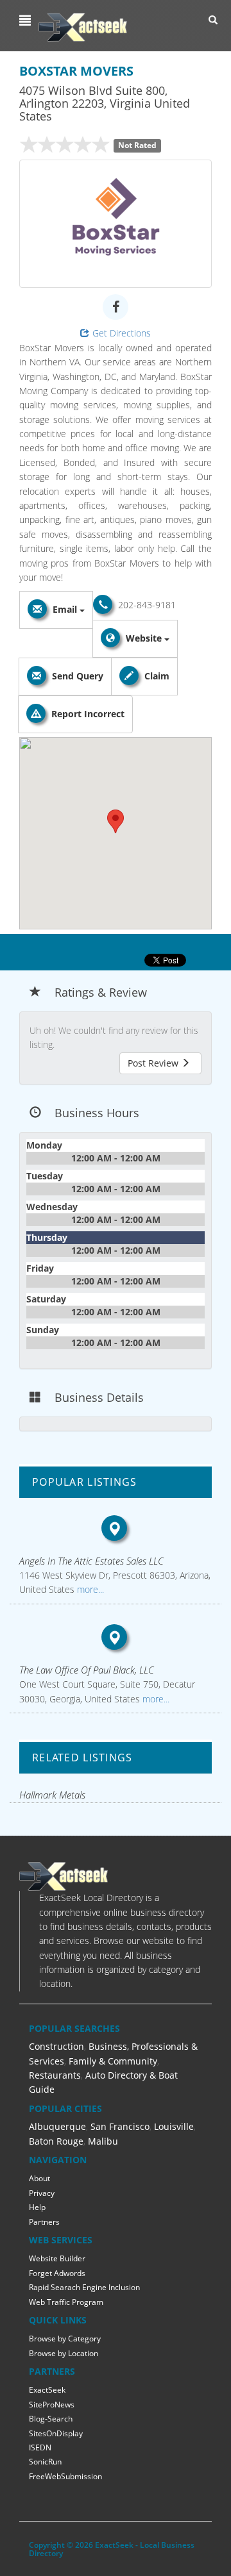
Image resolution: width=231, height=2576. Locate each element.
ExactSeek (47, 2390)
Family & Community (113, 2061)
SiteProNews (52, 2405)
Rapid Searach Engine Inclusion (84, 2287)
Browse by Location (64, 2353)
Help (37, 2207)
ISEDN (40, 2447)
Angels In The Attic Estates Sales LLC (91, 1561)
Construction (56, 2046)
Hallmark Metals (52, 1795)
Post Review (154, 1063)
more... (89, 1589)
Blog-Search (51, 2419)
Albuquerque (57, 2126)
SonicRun (45, 2462)
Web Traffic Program (66, 2302)
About (39, 2178)
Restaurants (55, 2075)
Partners (44, 2222)
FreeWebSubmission (65, 2476)
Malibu (103, 2141)
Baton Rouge (56, 2141)
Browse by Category (65, 2339)
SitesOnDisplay (56, 2433)
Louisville (174, 2126)
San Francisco (120, 2126)
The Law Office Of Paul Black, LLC (87, 1670)
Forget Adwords (57, 2273)
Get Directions (122, 333)
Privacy (42, 2193)
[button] (27, 21)
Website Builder (57, 2258)
